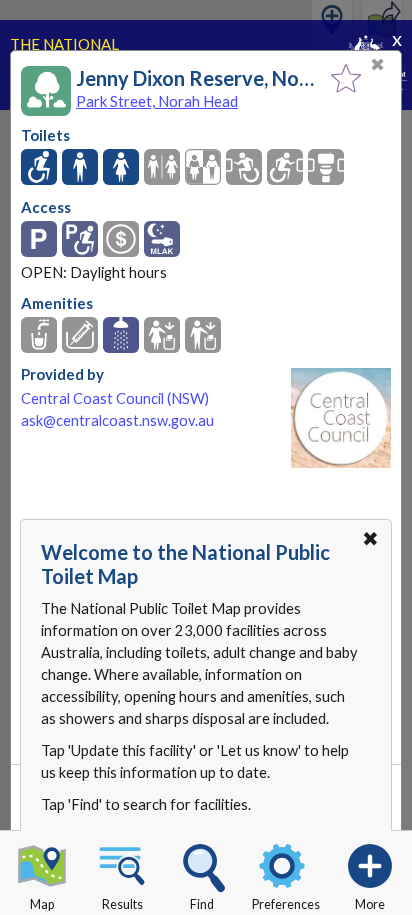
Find (202, 904)
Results (122, 904)
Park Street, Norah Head (157, 101)
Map (42, 904)
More (370, 904)
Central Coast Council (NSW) (115, 398)
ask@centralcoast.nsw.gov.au (117, 420)
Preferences (286, 904)
